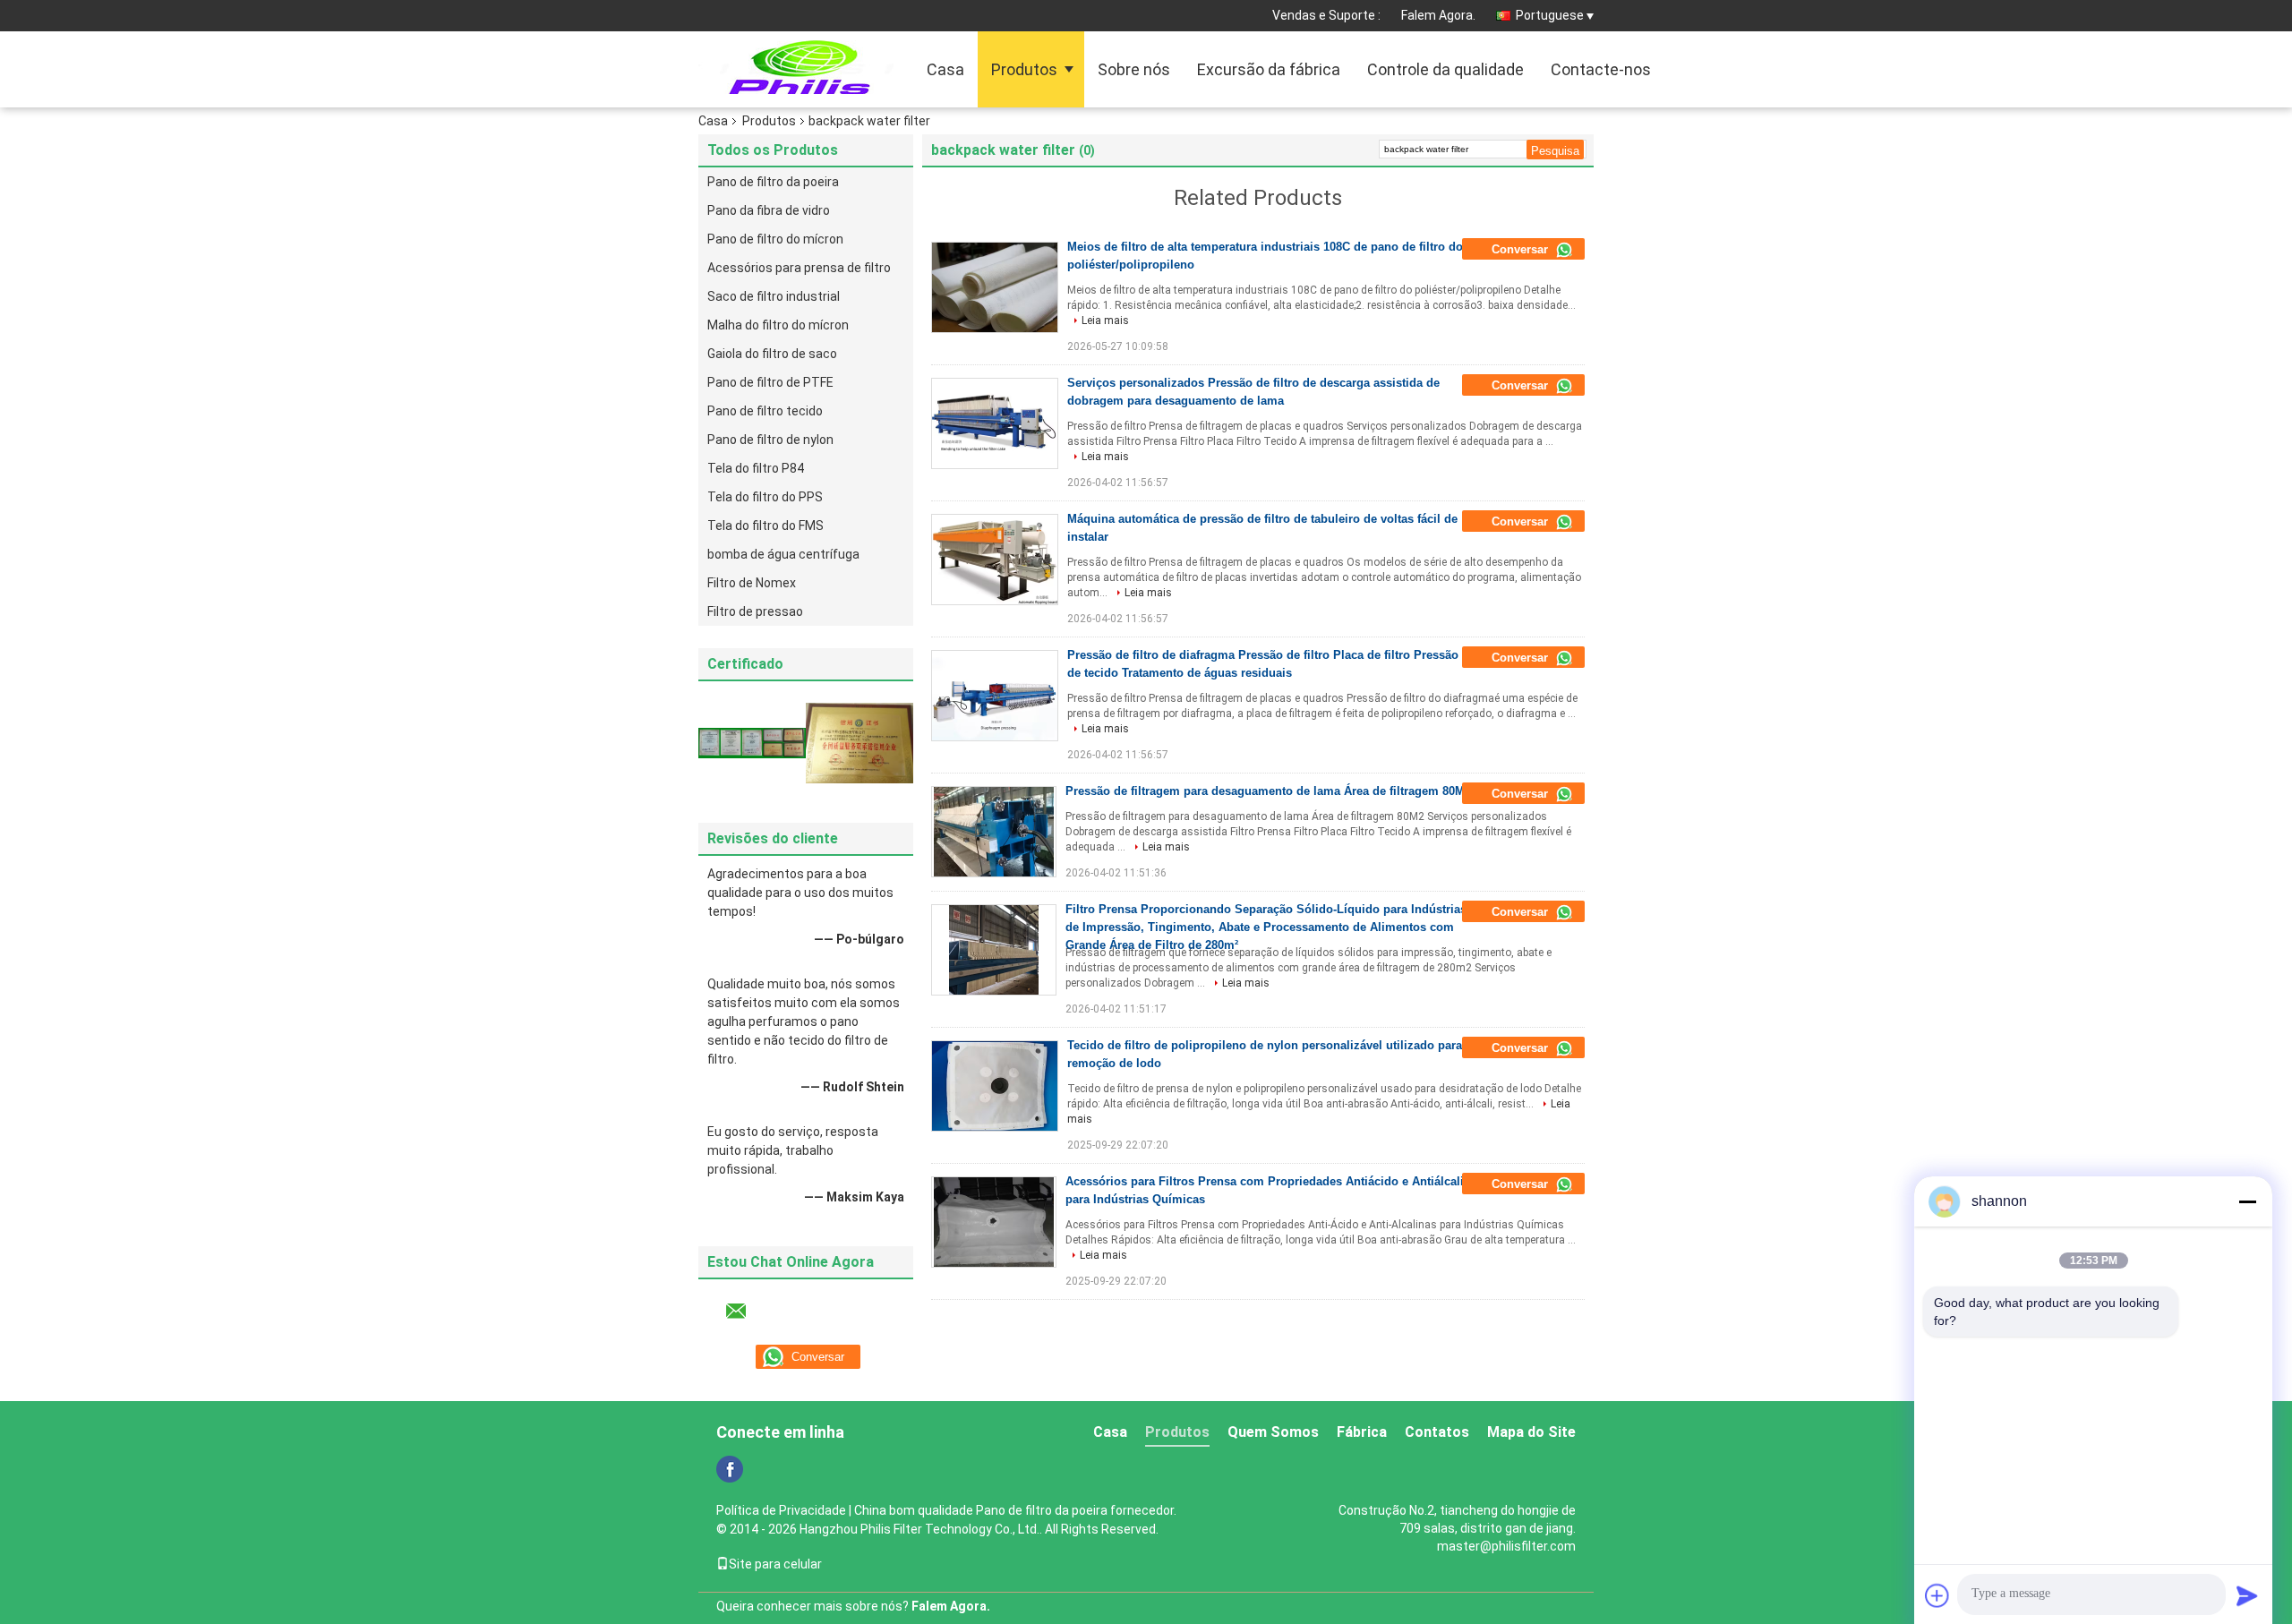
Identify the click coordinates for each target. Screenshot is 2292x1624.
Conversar (1522, 249)
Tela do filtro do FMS (765, 526)
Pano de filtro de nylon (770, 440)
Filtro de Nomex (752, 583)
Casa (945, 69)
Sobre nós (1134, 69)
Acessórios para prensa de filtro (799, 268)
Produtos (1024, 69)
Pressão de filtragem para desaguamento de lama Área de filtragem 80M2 (1268, 791)
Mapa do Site (1531, 1432)
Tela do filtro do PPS (765, 497)
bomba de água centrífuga (783, 554)
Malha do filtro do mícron (778, 325)
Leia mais (1105, 321)
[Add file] (1937, 1595)
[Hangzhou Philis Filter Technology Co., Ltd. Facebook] (730, 1469)
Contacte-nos (1601, 69)
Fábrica (1362, 1432)
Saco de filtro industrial (774, 296)
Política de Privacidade (781, 1510)
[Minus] (2247, 1201)
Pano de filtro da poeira (773, 182)
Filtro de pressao (755, 611)
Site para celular (775, 1564)
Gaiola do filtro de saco (772, 354)
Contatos (1437, 1432)
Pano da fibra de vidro (769, 210)
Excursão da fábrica (1269, 69)
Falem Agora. (1438, 15)
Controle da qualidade (1445, 69)
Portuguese (1550, 15)
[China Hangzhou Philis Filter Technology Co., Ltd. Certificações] (752, 742)
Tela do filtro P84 (756, 468)
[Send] (2247, 1595)
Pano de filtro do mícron (775, 239)
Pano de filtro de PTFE (770, 382)
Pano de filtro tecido (765, 411)
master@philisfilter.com (1506, 1546)
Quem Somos (1273, 1432)
